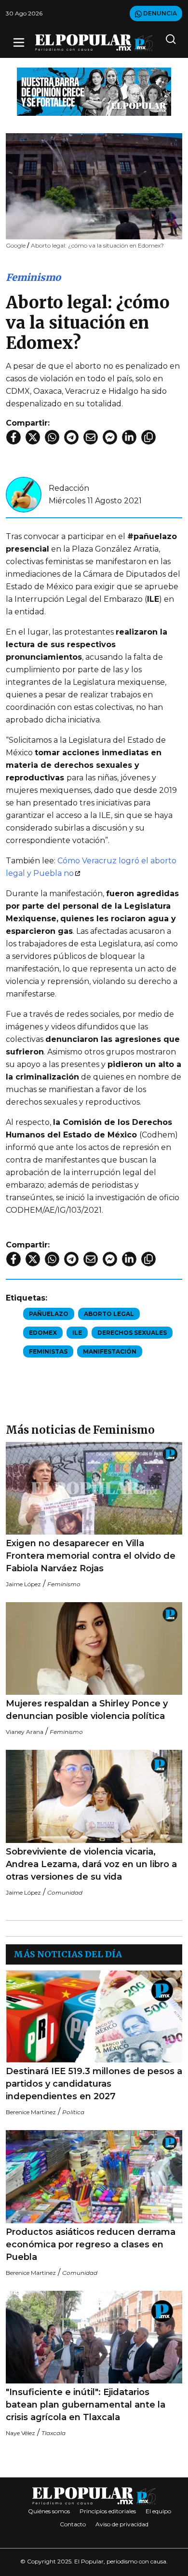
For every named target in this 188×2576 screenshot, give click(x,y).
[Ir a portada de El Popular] (94, 43)
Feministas (48, 1351)
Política (73, 2112)
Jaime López (23, 1584)
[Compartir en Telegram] (71, 437)
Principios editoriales (108, 2511)
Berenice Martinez (31, 2112)
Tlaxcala (54, 2433)
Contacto (73, 2524)
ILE (77, 1333)
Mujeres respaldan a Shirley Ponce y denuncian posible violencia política (87, 1710)
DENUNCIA (159, 13)
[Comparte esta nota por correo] (91, 437)
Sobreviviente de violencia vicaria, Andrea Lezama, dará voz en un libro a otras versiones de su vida (91, 1864)
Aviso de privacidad (122, 2524)
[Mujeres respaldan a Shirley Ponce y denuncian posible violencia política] (94, 1648)
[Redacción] (24, 494)
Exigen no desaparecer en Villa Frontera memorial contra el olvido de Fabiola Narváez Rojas (91, 1556)
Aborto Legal (109, 1314)
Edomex (43, 1333)
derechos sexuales (132, 1333)
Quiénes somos (49, 2511)
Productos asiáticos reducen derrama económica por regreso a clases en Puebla (91, 2244)
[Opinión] (94, 91)
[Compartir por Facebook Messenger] (110, 437)
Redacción (69, 488)
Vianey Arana (25, 1732)
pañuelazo (49, 1314)
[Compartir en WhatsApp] (52, 437)
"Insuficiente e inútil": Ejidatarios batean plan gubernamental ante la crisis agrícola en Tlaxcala (86, 2405)
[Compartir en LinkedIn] (129, 437)
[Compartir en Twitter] (33, 437)
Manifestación (110, 1351)
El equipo (158, 2511)
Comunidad (65, 1892)
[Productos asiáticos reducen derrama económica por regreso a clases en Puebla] (94, 2176)
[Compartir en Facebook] (13, 437)
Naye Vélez (20, 2433)
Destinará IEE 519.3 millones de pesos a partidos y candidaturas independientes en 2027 (94, 2084)
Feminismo (33, 277)
